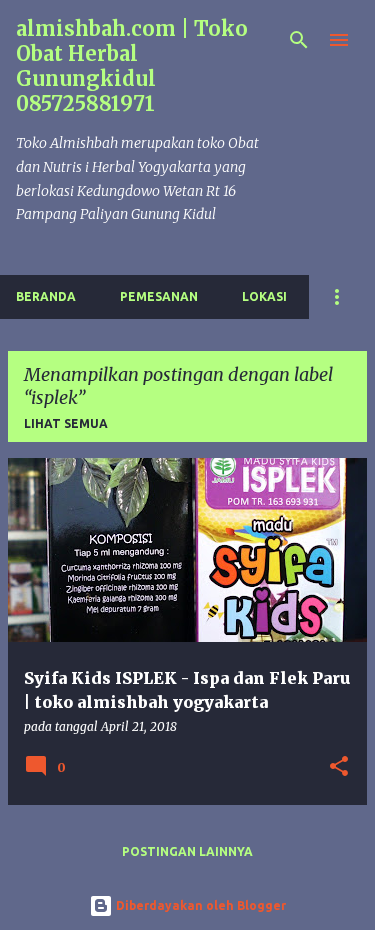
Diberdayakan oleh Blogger (199, 905)
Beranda (46, 296)
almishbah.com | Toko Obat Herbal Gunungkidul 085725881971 (132, 66)
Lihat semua (66, 423)
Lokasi (264, 296)
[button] (339, 767)
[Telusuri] (299, 40)
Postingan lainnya (187, 851)
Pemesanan (159, 296)
